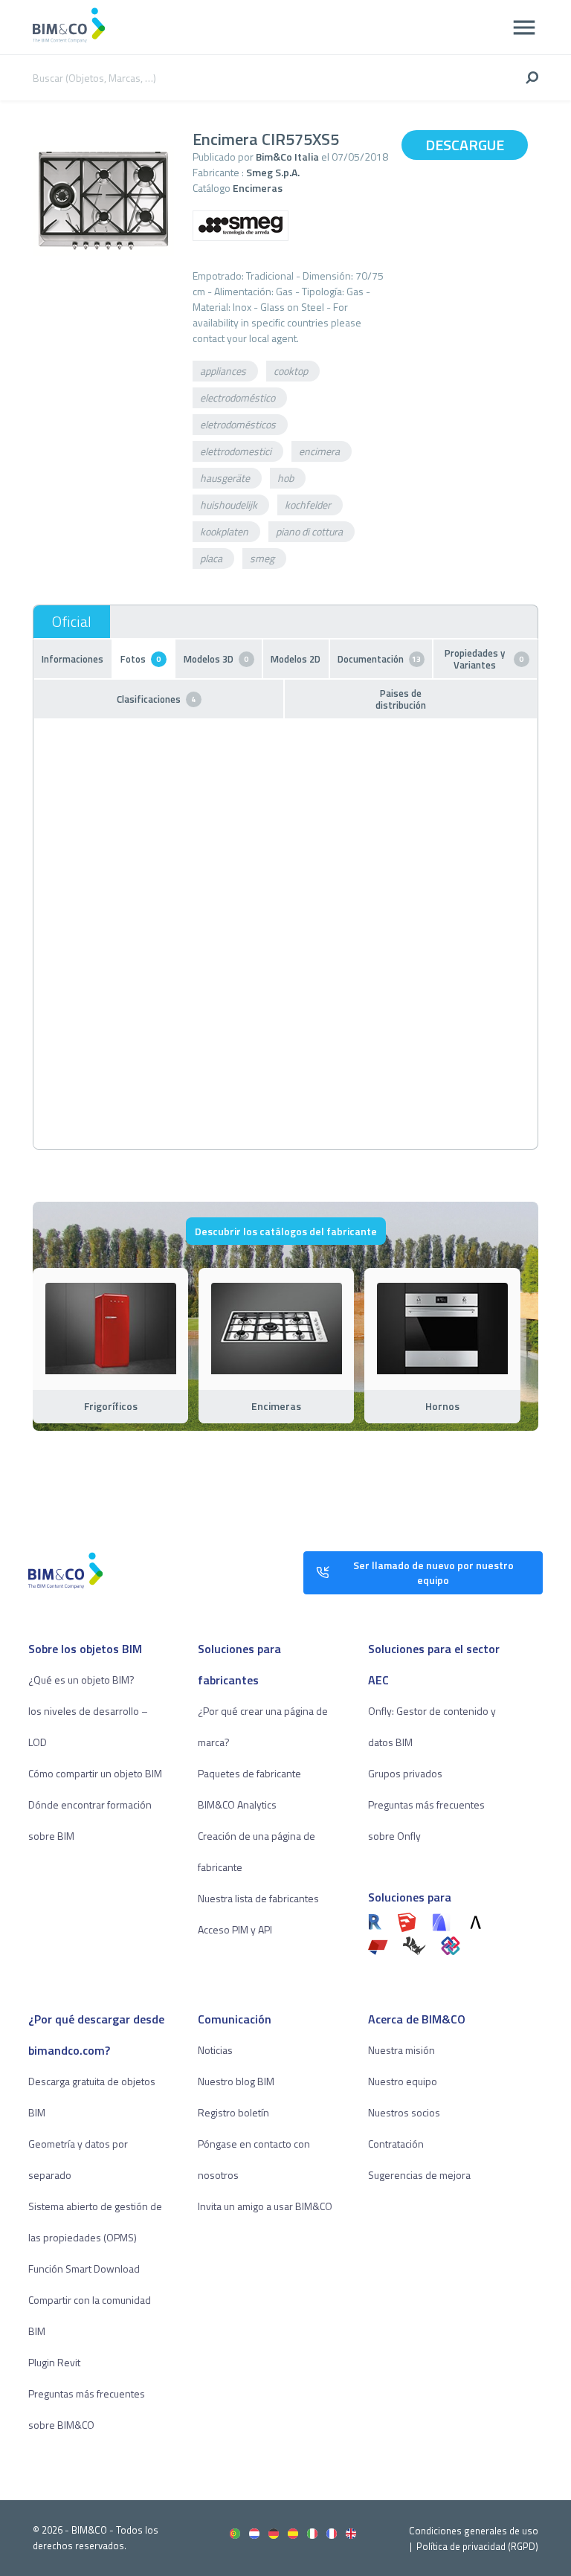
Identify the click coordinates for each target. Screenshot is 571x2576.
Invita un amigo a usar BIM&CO (265, 2206)
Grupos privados (405, 1773)
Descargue (465, 145)
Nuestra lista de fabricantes (258, 1898)
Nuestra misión (401, 2050)
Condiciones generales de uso (474, 2531)
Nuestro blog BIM (236, 2081)
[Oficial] (72, 622)
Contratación (396, 2144)
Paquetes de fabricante (249, 1773)
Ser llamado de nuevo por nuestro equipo (433, 1572)
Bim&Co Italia (287, 157)
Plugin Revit (54, 2362)
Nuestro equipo (403, 2081)
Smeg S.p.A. (273, 172)
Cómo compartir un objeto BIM (95, 1773)
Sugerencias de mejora (419, 2175)
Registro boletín (233, 2112)
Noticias (215, 2050)
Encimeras (258, 188)
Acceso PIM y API (235, 1929)
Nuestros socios (404, 2112)
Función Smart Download (84, 2269)
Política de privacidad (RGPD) (477, 2546)
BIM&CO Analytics (237, 1804)
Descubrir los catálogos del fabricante (286, 1231)
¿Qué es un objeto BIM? (81, 1680)
